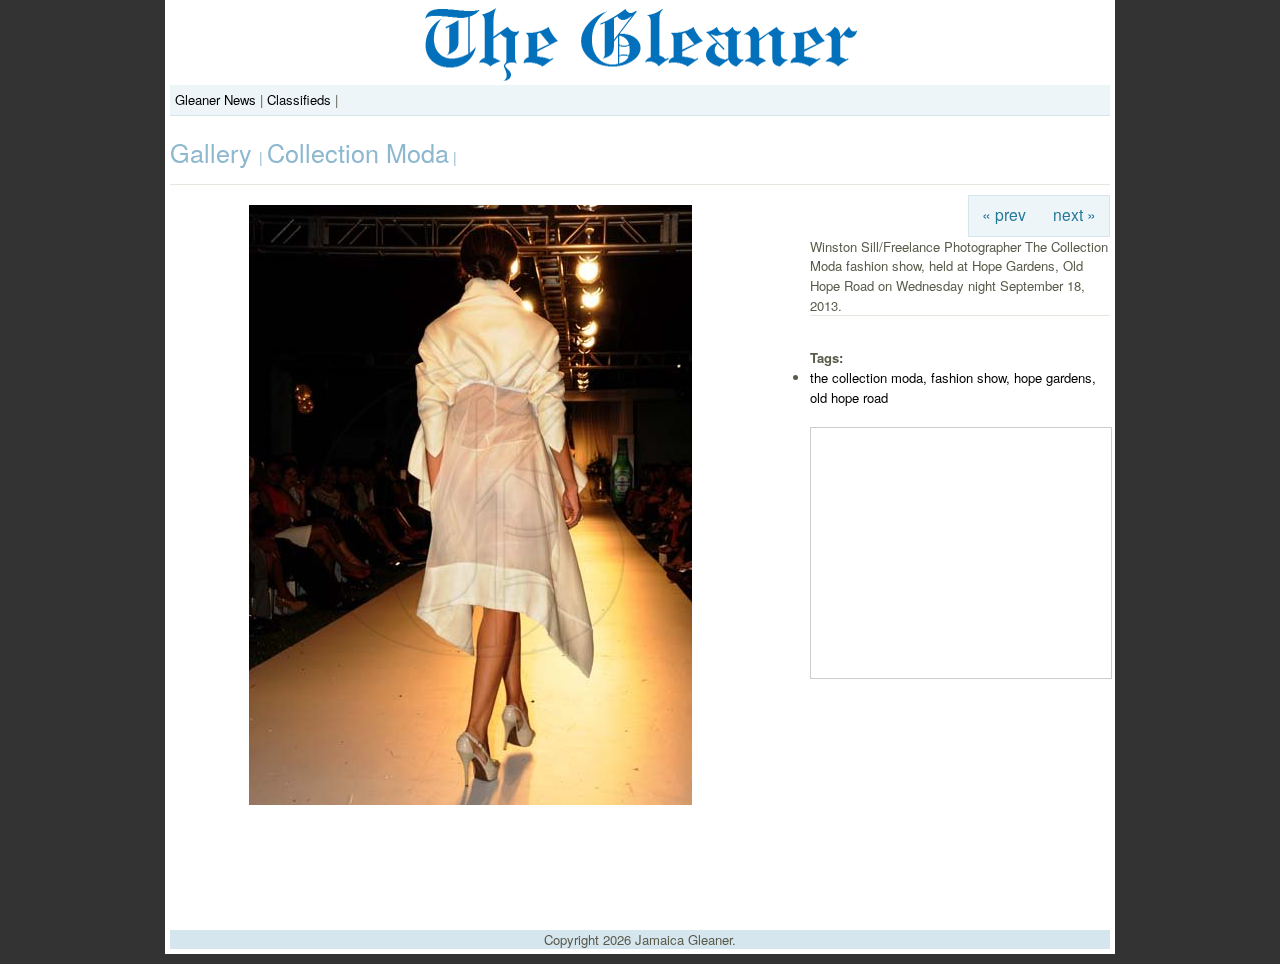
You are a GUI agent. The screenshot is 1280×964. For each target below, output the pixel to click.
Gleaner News (215, 99)
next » (1074, 214)
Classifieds (299, 99)
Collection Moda (358, 152)
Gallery (214, 152)
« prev (1004, 214)
